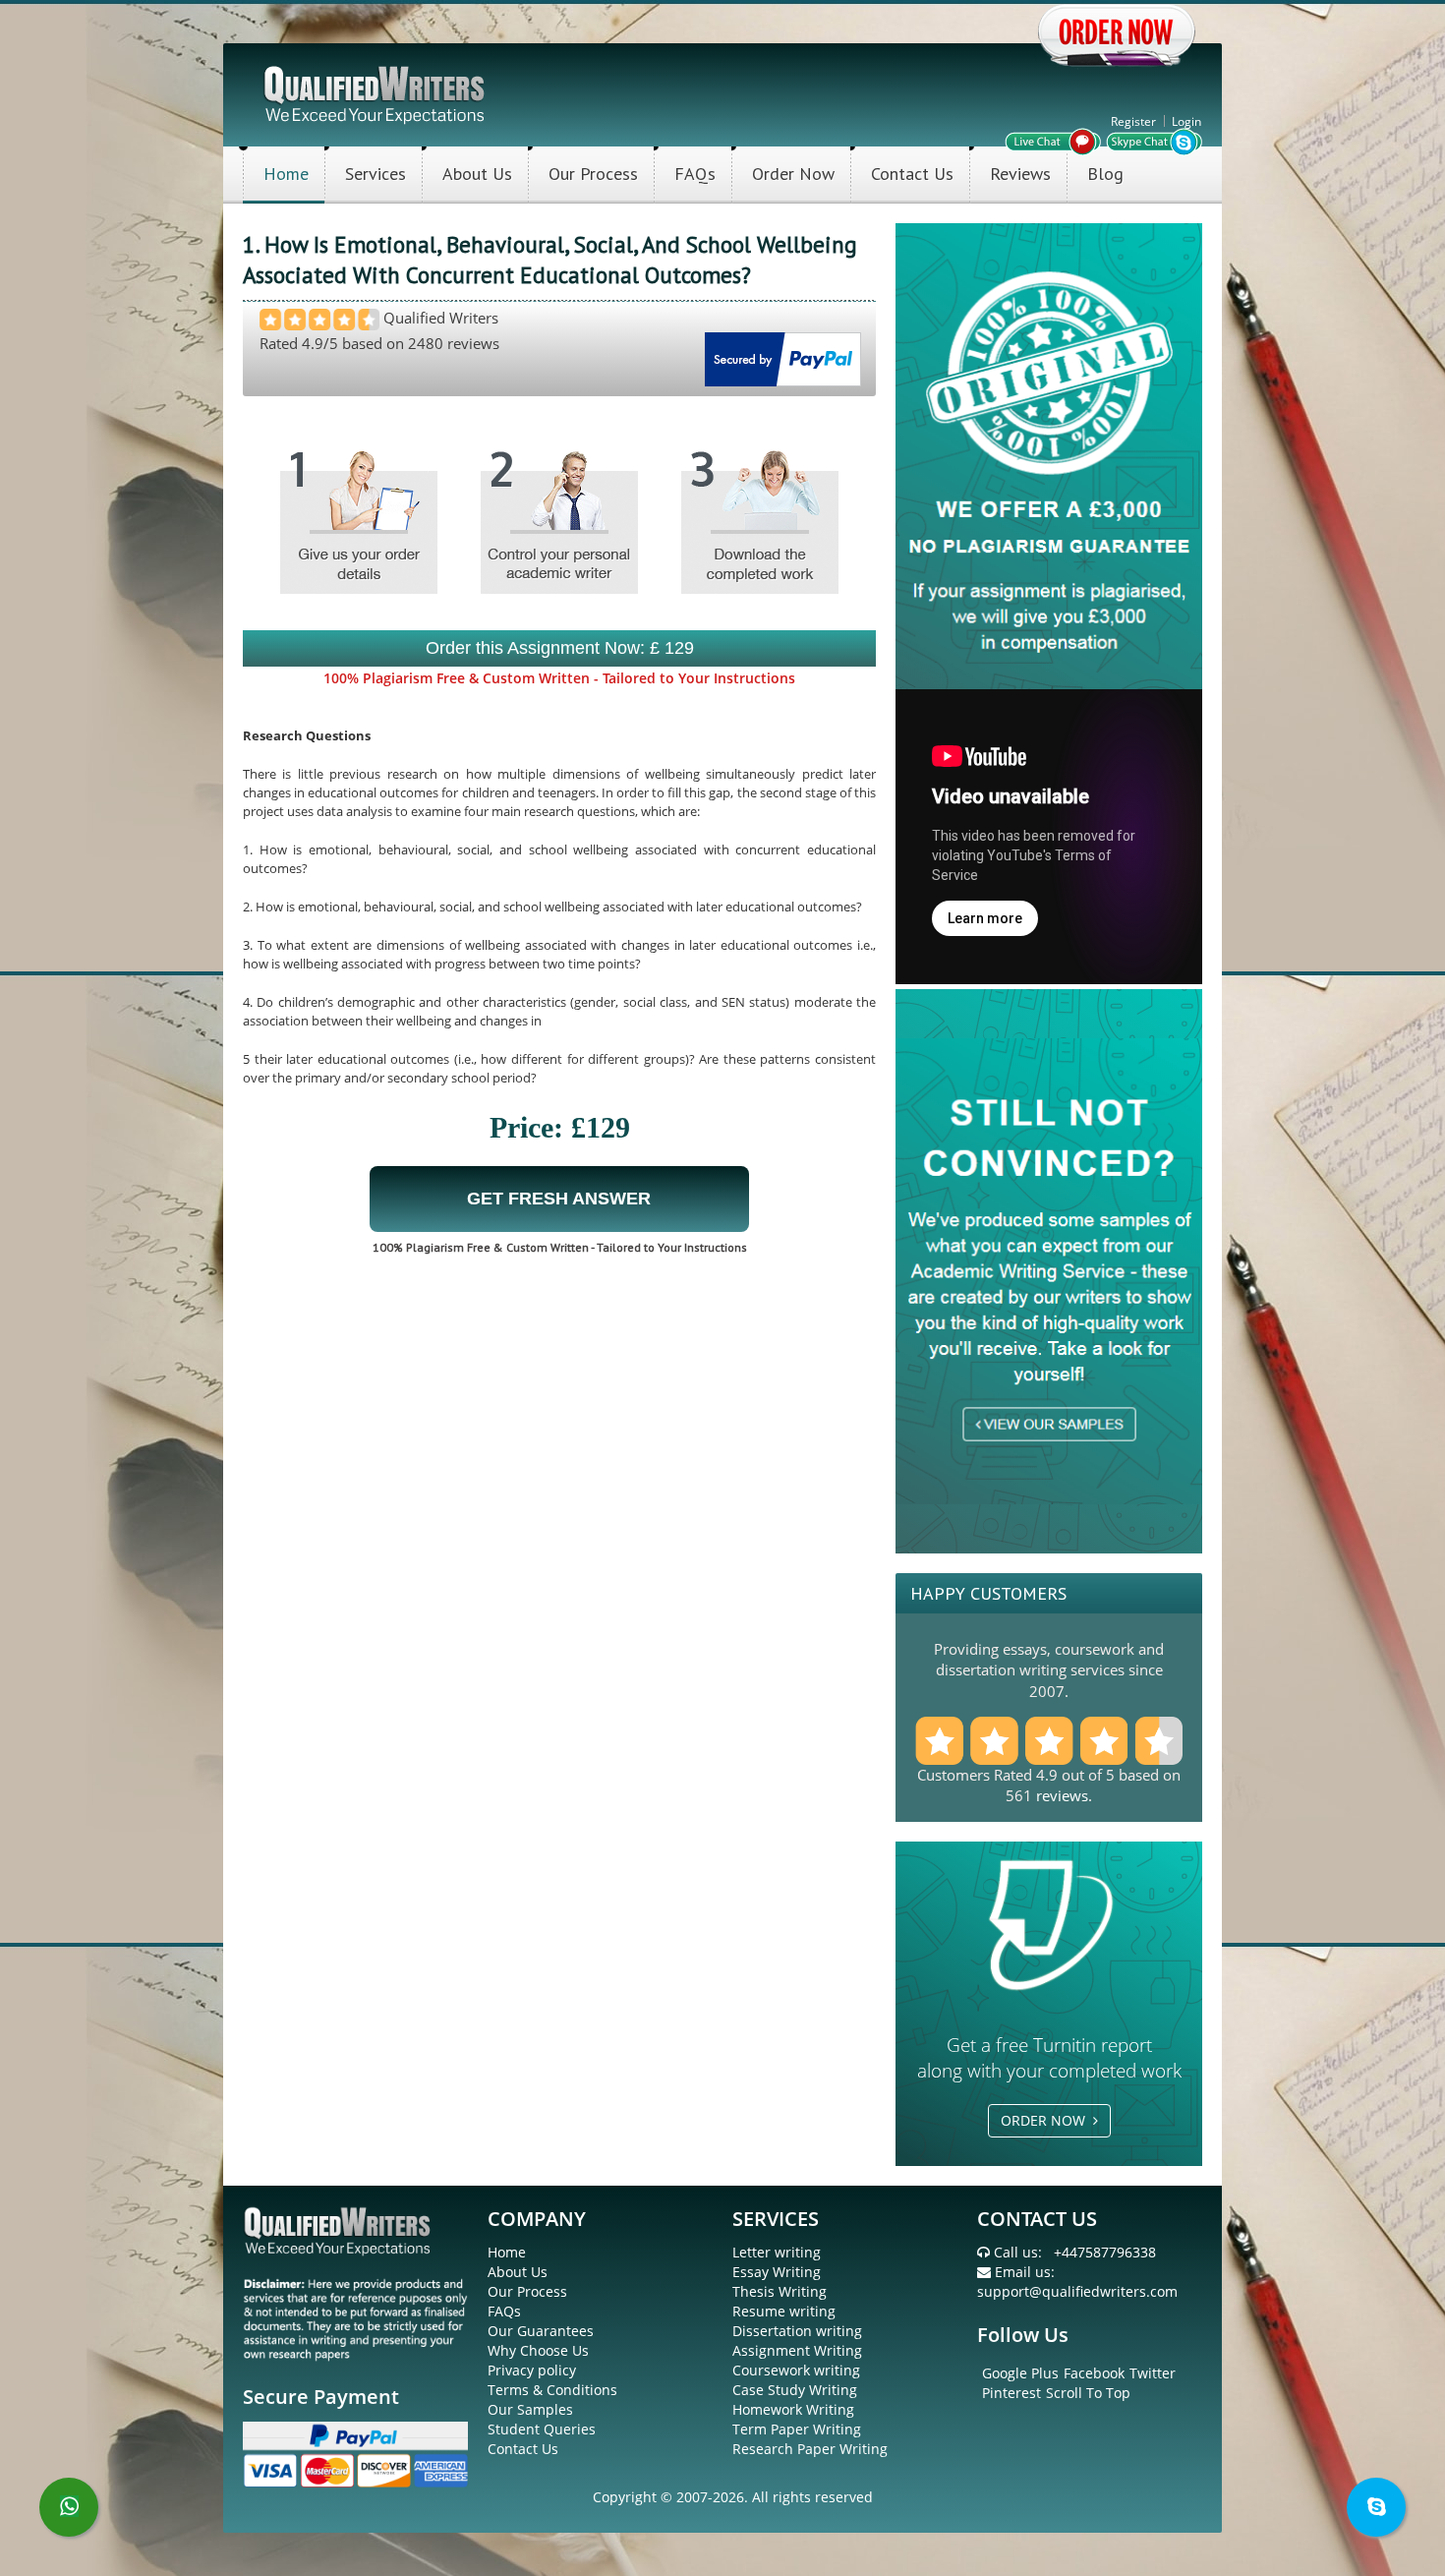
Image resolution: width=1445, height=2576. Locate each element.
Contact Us (912, 174)
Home (286, 174)
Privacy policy (532, 2370)
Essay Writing (777, 2272)
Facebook (1094, 2373)
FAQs (695, 174)
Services (376, 174)
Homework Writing (793, 2409)
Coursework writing (796, 2370)
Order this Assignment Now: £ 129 (560, 648)
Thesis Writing (780, 2291)
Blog (1105, 174)
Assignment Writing (797, 2350)
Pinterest (1011, 2393)
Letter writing (777, 2252)
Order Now (793, 174)
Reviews (1020, 174)
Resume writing (784, 2311)
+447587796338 (1105, 2252)
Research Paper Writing (810, 2449)
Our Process (593, 174)
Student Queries (542, 2429)
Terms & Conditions (552, 2390)
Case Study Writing (795, 2390)
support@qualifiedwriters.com (1077, 2291)
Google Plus (1020, 2373)
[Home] (376, 93)
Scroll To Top (1088, 2393)
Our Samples (530, 2409)
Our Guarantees (541, 2331)
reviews (1062, 1795)
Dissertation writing (797, 2331)
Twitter (1153, 2373)
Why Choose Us (538, 2350)
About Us (477, 174)
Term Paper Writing (797, 2429)
